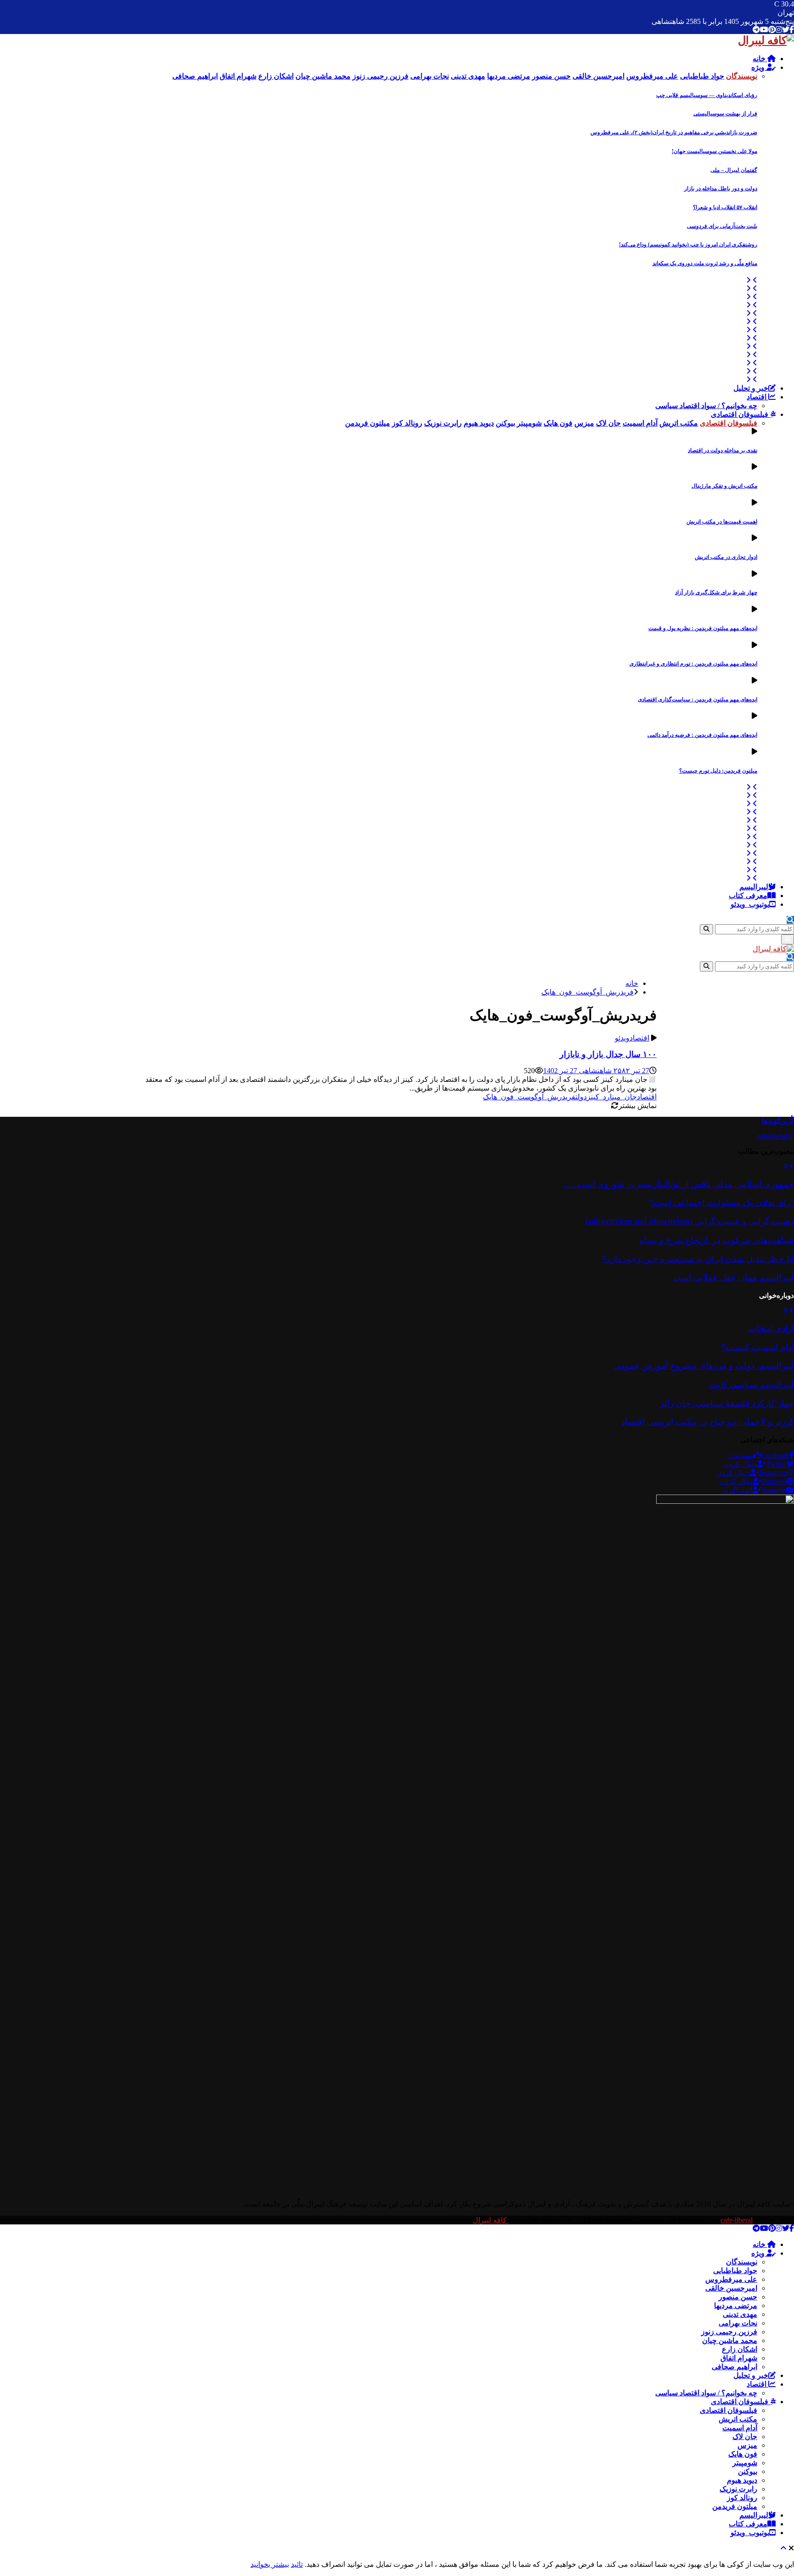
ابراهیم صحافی (734, 2367)
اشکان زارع (740, 2349)
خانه (760, 59)
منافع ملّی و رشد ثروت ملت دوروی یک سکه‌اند (705, 263)
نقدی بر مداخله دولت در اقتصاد (723, 450)
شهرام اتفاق (739, 2358)
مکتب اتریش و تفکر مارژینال (724, 486)
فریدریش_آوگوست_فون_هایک (529, 1097)
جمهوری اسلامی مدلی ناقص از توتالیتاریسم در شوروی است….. (679, 1184)
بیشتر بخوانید (270, 2564)
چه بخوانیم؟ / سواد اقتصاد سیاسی (706, 406)
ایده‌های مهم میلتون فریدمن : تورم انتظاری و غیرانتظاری (693, 664)
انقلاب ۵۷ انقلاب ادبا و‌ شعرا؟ (725, 207)
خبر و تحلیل (751, 388)
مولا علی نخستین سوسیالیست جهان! (715, 151)
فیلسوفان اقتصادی (740, 414)
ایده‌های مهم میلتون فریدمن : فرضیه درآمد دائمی (702, 735)
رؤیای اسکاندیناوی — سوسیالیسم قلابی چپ (707, 95)
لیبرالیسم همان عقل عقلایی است (733, 1277)
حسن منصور (738, 2297)
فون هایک (743, 2454)
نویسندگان (742, 2262)
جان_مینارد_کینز (612, 1097)
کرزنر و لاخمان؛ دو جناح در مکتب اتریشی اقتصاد (708, 1422)
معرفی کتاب (748, 896)
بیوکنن (748, 2471)
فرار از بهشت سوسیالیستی (725, 114)
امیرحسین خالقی (731, 2288)
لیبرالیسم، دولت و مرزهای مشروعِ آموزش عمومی (703, 1366)
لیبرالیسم (754, 887)
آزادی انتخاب (771, 1328)
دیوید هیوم (742, 2480)
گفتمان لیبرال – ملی (734, 170)
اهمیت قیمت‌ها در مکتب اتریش (722, 522)
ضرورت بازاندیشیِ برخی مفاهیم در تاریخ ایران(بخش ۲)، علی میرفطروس (674, 132)
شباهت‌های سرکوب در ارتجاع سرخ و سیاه (717, 1240)
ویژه (759, 67)
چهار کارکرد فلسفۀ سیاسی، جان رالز (727, 1403)
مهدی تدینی (740, 2314)
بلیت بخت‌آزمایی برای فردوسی (722, 226)
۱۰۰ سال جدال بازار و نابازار (608, 1054)
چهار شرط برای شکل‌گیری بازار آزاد (716, 592)
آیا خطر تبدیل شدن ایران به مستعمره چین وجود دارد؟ (698, 1259)
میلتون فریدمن (735, 2506)
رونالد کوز (742, 2498)
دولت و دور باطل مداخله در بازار (721, 188)
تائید (297, 2564)
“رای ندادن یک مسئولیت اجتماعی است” (722, 1203)
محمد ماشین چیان (730, 2340)
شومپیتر (745, 2463)
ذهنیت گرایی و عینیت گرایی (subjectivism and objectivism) (690, 1221)
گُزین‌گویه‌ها (778, 1121)
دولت (581, 1097)
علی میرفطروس (731, 2279)
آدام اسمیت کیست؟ (758, 1347)
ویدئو (622, 1038)
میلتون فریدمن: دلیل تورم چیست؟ (718, 771)
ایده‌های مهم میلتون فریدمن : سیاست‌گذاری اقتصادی (698, 699)
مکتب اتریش (738, 2419)
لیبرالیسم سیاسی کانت (752, 1385)
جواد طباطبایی (735, 2271)
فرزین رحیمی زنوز (729, 2332)
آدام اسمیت (740, 2428)
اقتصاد (757, 397)
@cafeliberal (776, 1136)
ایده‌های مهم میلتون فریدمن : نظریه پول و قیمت (703, 628)
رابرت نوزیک (738, 2489)
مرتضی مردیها (736, 2306)
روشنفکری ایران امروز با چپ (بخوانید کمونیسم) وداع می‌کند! (688, 245)
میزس (747, 2445)
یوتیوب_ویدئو (750, 904)
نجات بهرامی (738, 2323)
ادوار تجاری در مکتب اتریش (726, 557)
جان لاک (745, 2437)
